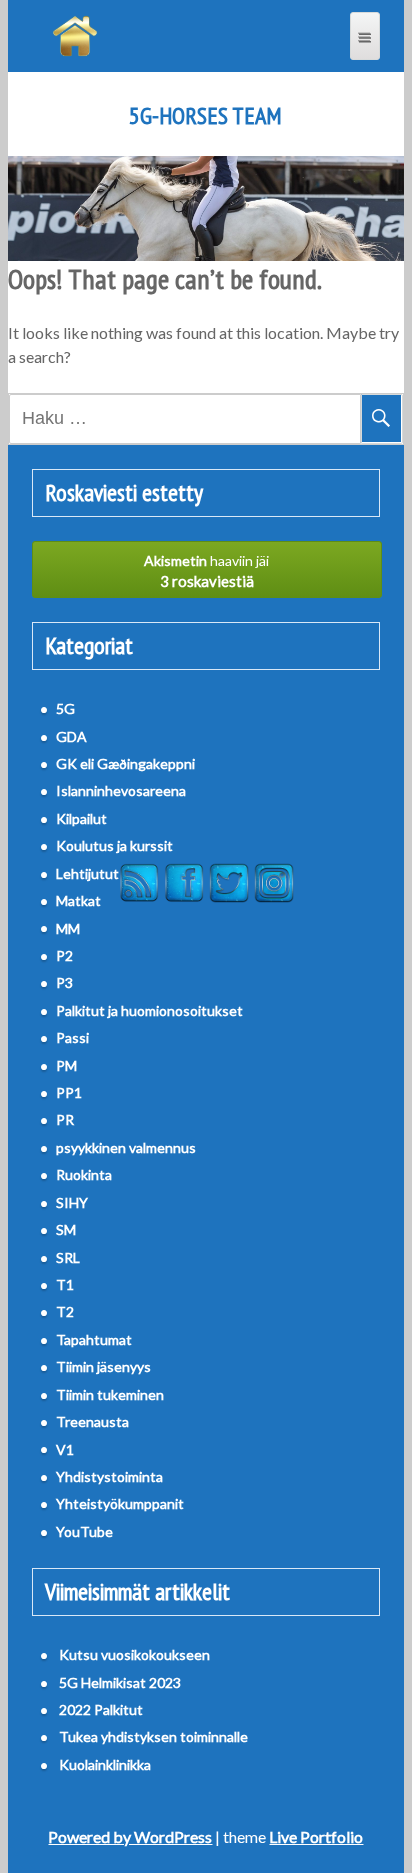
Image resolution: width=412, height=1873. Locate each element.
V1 (65, 1449)
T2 (65, 1311)
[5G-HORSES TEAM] (74, 36)
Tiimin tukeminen (110, 1394)
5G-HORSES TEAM (205, 116)
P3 (64, 982)
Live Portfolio (316, 1836)
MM (68, 928)
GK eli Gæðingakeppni (125, 763)
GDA (71, 736)
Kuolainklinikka (105, 1764)
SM (66, 1229)
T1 (65, 1284)
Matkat (78, 900)
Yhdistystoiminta (109, 1476)
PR (65, 1119)
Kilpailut (81, 818)
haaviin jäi (206, 571)
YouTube (84, 1531)
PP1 (69, 1092)
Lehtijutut (87, 873)
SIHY (72, 1202)
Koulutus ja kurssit (114, 845)
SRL (68, 1257)
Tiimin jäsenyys (103, 1366)
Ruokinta (84, 1174)
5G (65, 708)
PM (66, 1065)
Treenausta (92, 1421)
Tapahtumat (94, 1339)
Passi (72, 1037)
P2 (64, 955)
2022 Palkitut (101, 1709)
